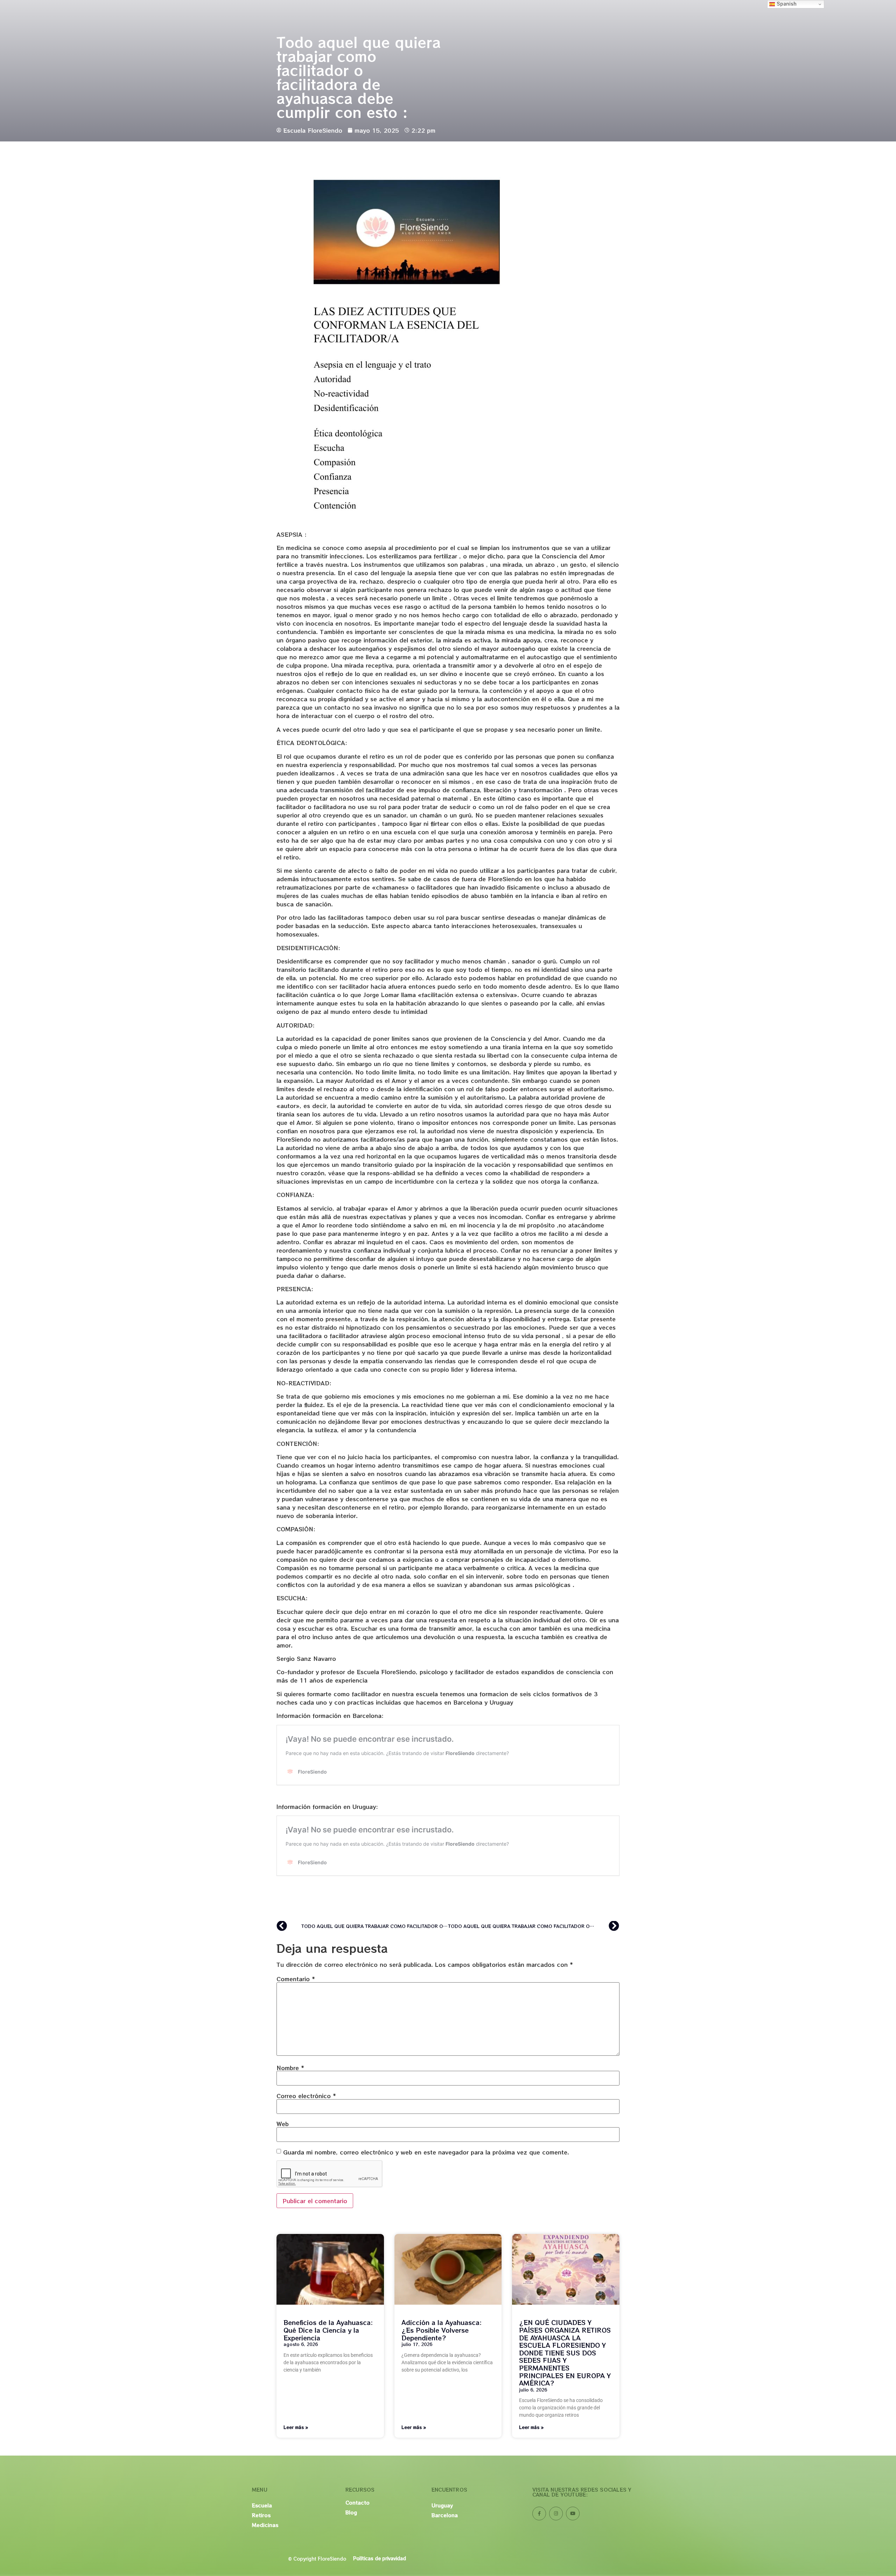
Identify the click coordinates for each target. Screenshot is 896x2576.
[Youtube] (573, 2514)
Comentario (296, 1979)
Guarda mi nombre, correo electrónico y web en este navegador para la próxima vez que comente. (426, 2152)
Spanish (786, 4)
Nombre (290, 2068)
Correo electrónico (306, 2096)
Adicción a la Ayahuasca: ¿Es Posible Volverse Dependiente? (442, 2330)
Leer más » (296, 2427)
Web (283, 2124)
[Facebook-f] (539, 2514)
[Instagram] (556, 2514)
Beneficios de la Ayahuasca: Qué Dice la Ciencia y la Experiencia (328, 2330)
